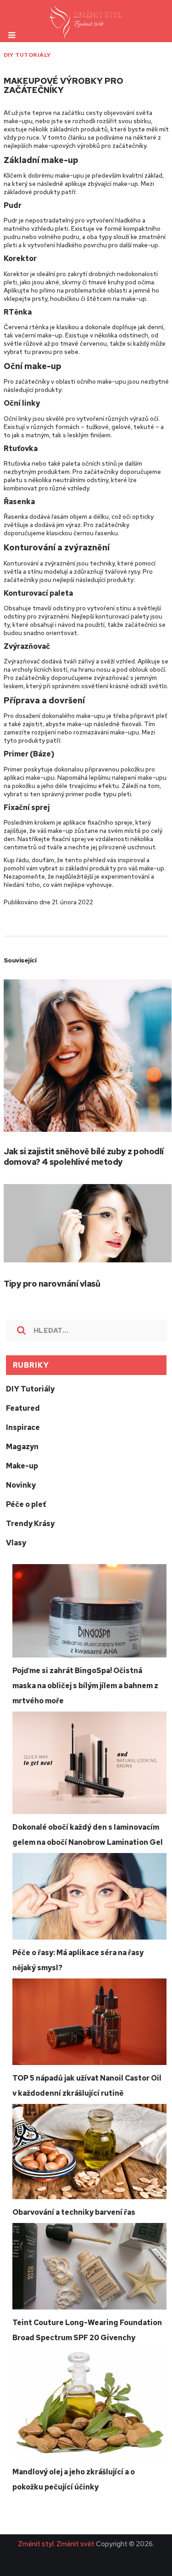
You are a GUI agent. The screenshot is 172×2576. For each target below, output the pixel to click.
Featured (23, 1408)
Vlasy (16, 1543)
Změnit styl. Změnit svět (56, 2544)
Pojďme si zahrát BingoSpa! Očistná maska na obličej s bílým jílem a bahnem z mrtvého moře (85, 1686)
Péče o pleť (26, 1504)
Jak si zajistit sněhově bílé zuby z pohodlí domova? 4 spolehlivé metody (84, 1157)
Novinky (21, 1485)
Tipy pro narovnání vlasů (52, 1284)
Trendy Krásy (30, 1524)
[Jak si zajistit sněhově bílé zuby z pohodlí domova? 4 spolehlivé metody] (88, 1056)
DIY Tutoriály (27, 55)
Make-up (22, 1466)
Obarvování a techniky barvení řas (74, 2212)
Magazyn (22, 1447)
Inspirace (23, 1427)
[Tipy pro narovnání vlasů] (88, 1223)
